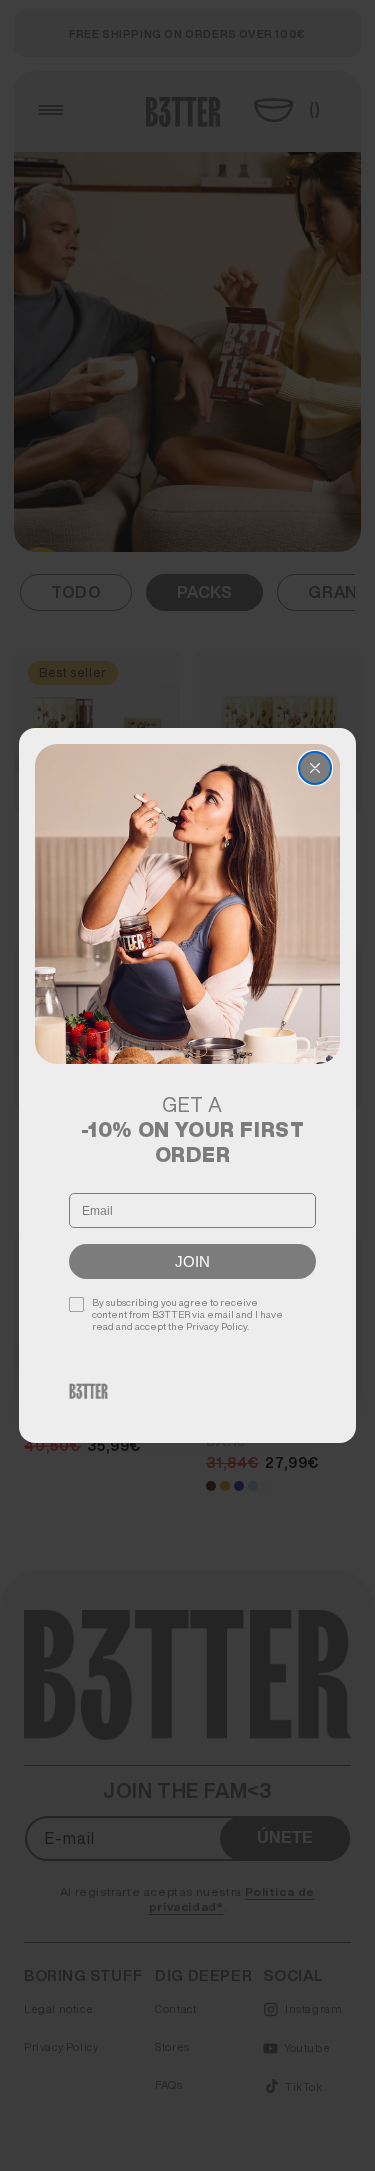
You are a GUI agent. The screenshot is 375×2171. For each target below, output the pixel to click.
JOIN (192, 1261)
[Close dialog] (315, 768)
